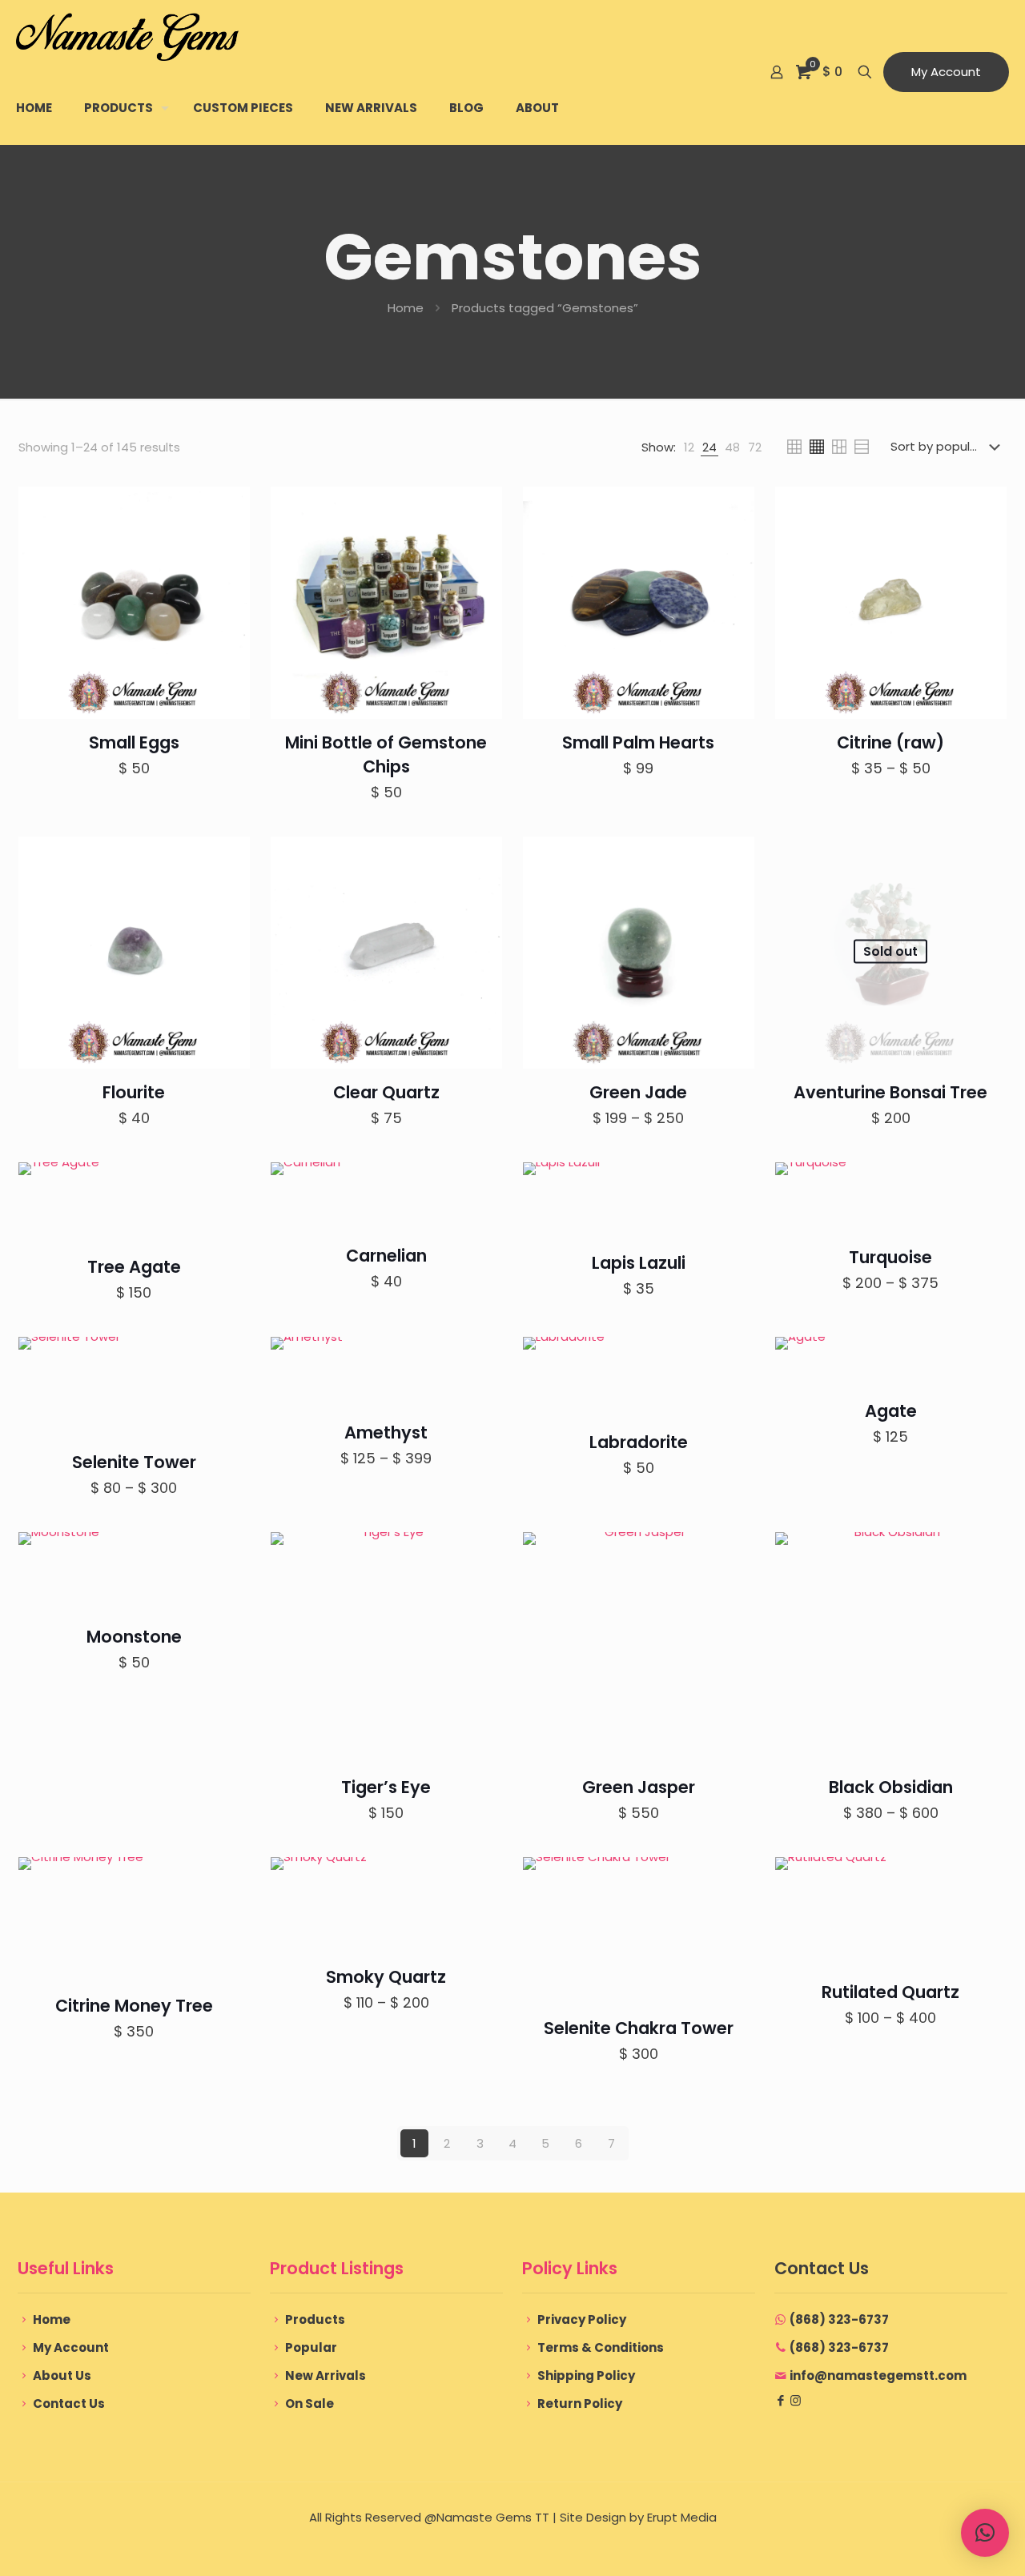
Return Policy (580, 2403)
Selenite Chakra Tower (639, 2028)
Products (315, 2319)
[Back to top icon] (948, 2543)
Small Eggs (134, 742)
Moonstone (134, 1637)
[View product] (227, 509)
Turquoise (890, 1257)
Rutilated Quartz (890, 1992)
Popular (311, 2347)
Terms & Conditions (601, 2347)
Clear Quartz (386, 1092)
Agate (891, 1411)
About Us (62, 2375)
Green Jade (638, 1092)
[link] (689, 447)
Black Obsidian (891, 1787)
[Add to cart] (227, 859)
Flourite (134, 1092)
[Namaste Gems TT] (127, 36)
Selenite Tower (134, 1462)
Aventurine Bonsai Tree (890, 1092)
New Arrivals (326, 2375)
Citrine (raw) (890, 742)
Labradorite (639, 1442)
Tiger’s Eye (386, 1787)
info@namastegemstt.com (878, 2375)
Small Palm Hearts (638, 742)
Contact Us (69, 2403)
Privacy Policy (582, 2319)
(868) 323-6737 (839, 2319)
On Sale (310, 2403)
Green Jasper (639, 1787)
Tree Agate (134, 1267)
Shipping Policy (586, 2375)
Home (406, 308)
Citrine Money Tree (134, 2006)
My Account (946, 72)
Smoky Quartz (386, 1977)
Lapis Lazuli (639, 1263)
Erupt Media (682, 2517)
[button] (985, 2533)
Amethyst (386, 1432)
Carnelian (386, 1256)
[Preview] (227, 544)
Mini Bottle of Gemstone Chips (386, 754)
